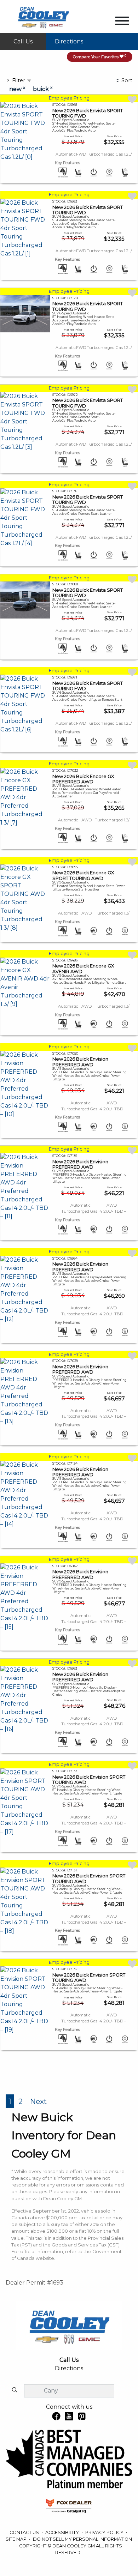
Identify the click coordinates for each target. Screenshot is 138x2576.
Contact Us (25, 2532)
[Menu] (122, 22)
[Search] (15, 2390)
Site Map (17, 2539)
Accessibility (63, 2532)
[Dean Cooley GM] (43, 16)
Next (38, 2101)
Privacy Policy (105, 2532)
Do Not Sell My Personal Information (82, 2539)
